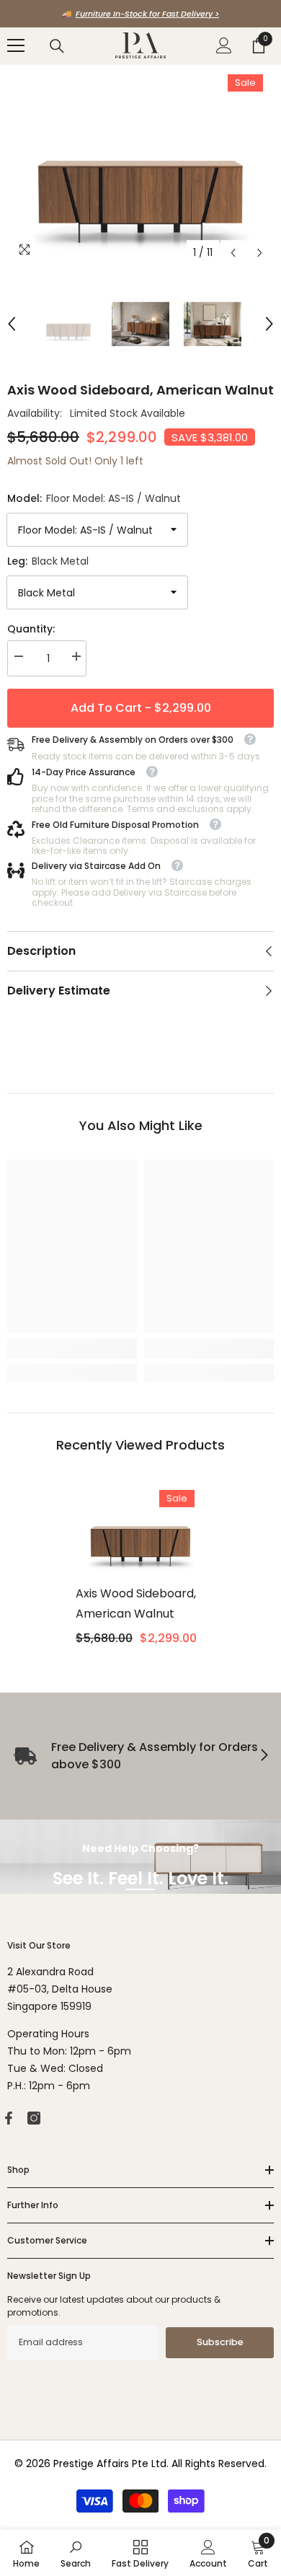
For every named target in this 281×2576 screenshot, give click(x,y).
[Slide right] (264, 1756)
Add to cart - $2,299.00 (141, 708)
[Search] (57, 46)
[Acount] (224, 45)
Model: (94, 498)
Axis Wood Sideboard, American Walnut (136, 1604)
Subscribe (220, 2342)
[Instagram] (34, 2118)
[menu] (16, 45)
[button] (233, 253)
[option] (140, 14)
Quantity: (31, 629)
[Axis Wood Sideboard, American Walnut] (140, 1529)
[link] (72, 1349)
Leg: (48, 561)
